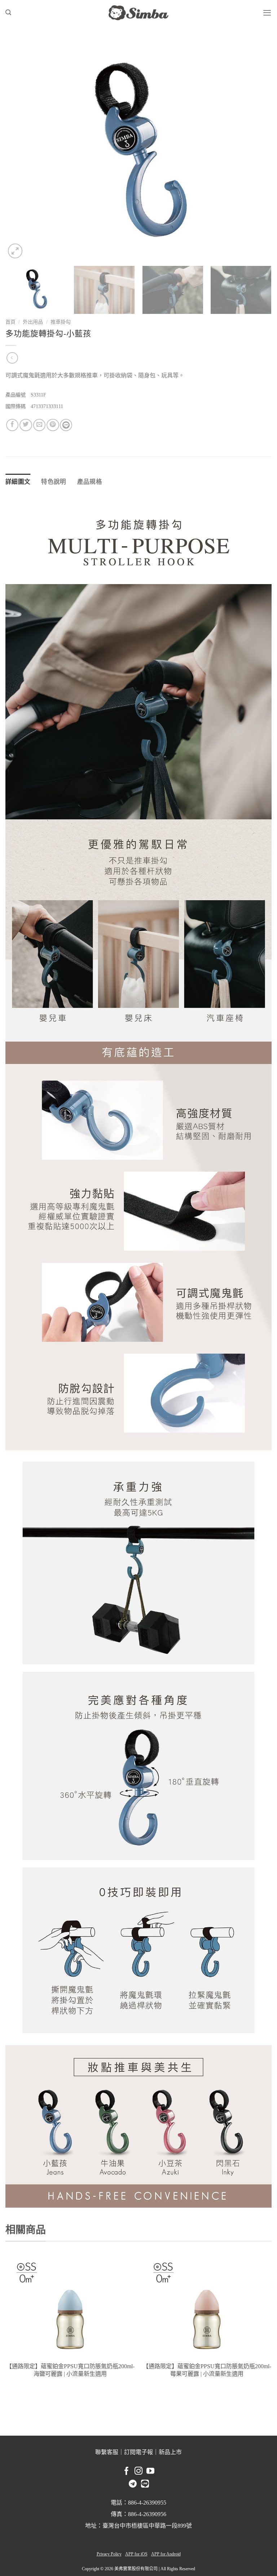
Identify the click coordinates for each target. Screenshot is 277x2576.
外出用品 (33, 322)
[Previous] (20, 150)
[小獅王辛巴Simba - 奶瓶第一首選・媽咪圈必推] (138, 13)
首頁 (10, 322)
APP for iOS (136, 2554)
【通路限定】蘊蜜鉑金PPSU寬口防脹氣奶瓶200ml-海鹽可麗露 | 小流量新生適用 (70, 2370)
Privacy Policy (109, 2554)
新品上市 (170, 2452)
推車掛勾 (61, 322)
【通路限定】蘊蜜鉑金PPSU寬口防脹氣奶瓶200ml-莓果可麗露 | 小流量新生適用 (207, 2370)
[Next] (257, 150)
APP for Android (166, 2554)
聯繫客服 (107, 2452)
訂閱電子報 (138, 2452)
